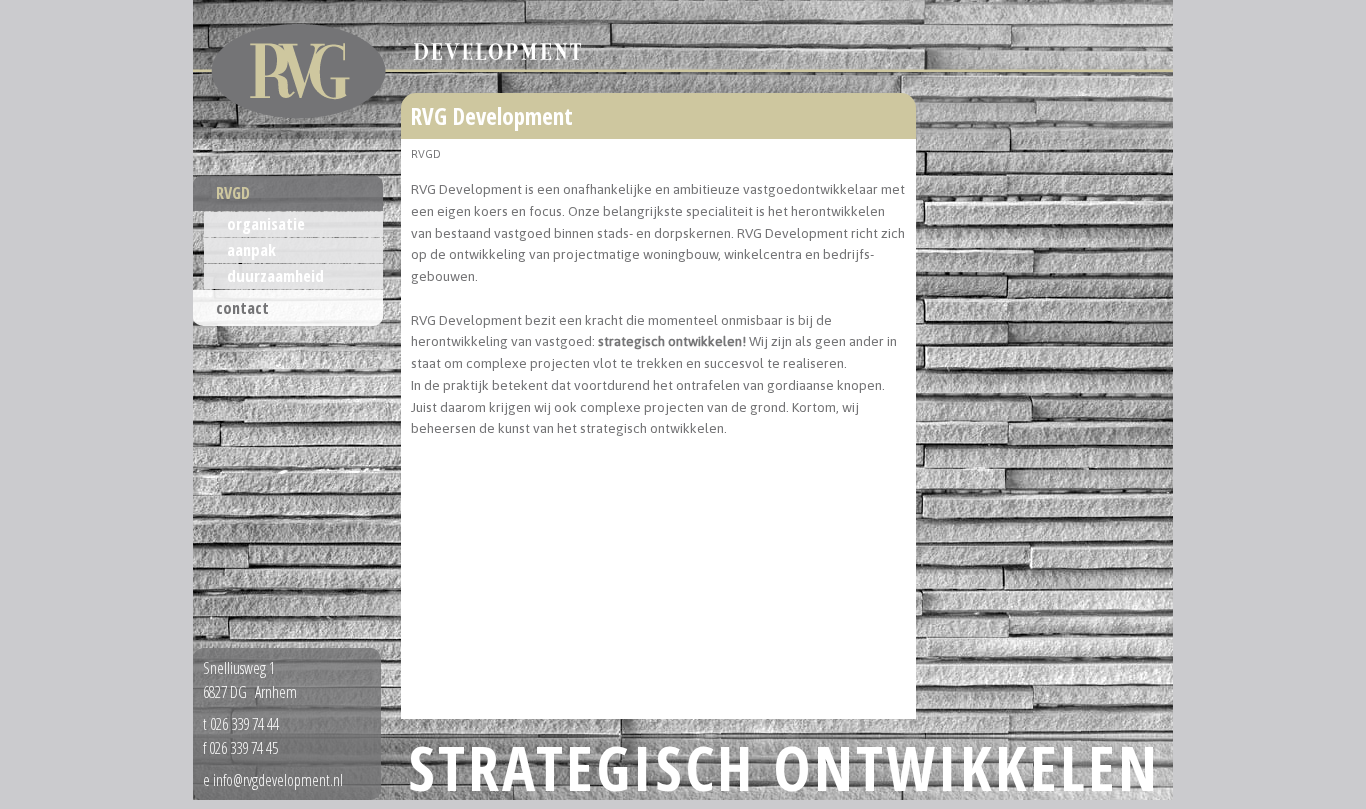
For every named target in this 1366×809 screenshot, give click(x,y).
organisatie (266, 224)
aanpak (251, 250)
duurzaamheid (275, 276)
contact (242, 308)
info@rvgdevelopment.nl (278, 780)
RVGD (233, 193)
